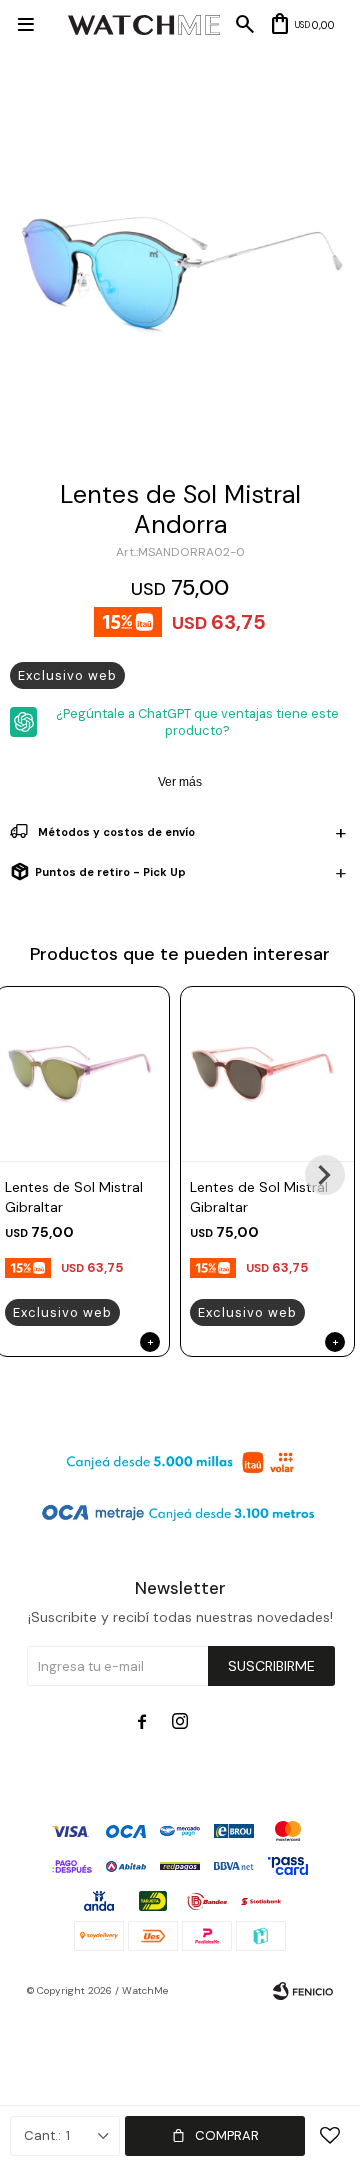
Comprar (227, 2135)
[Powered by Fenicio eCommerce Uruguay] (303, 1991)
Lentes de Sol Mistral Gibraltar (74, 1197)
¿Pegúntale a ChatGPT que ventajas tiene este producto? (197, 722)
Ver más (180, 782)
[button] (325, 1175)
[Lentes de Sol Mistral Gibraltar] (267, 1073)
